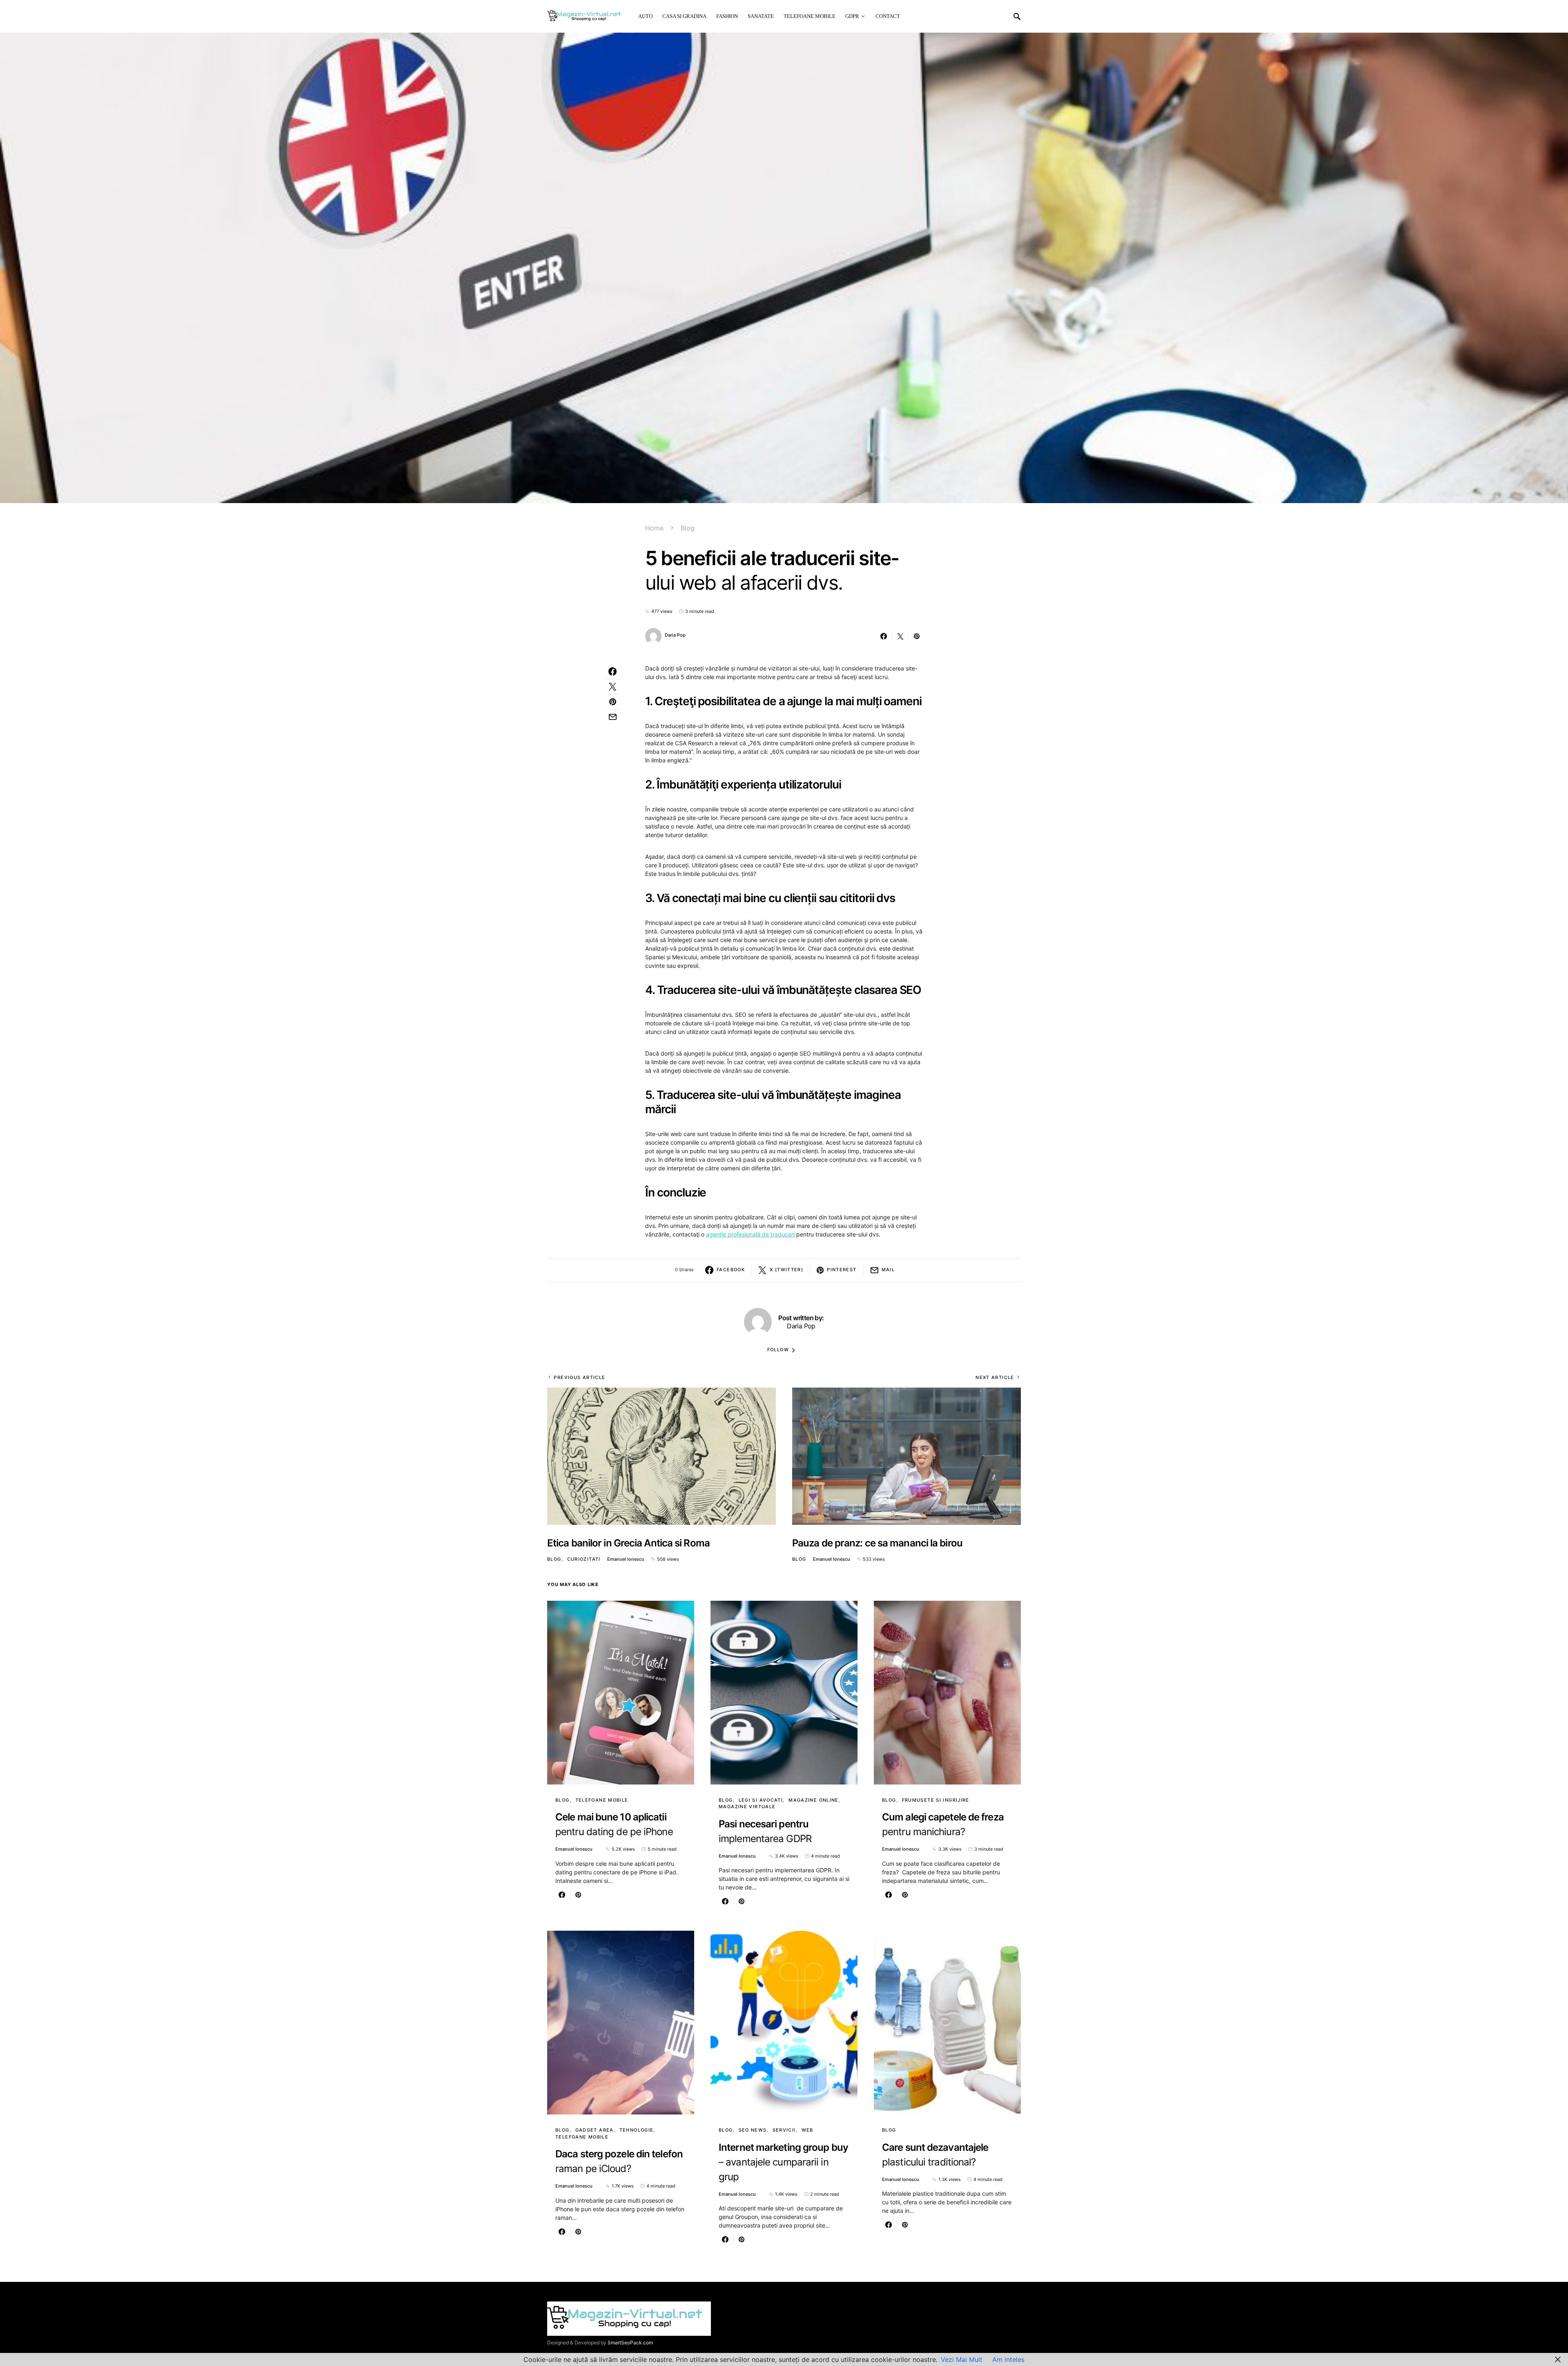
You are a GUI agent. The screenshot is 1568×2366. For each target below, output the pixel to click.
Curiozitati (584, 1559)
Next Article (995, 1377)
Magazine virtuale (747, 1807)
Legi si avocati (761, 1800)
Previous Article (579, 1377)
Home (654, 528)
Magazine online (814, 1800)
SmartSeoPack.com (630, 2343)
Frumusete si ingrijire (936, 1800)
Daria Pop (675, 635)
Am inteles (1008, 2359)
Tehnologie (637, 2130)
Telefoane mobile (602, 1800)
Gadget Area (595, 2130)
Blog (688, 528)
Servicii (784, 2130)
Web (807, 2130)
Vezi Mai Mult (962, 2359)
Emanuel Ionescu (626, 1559)
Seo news (753, 2130)
